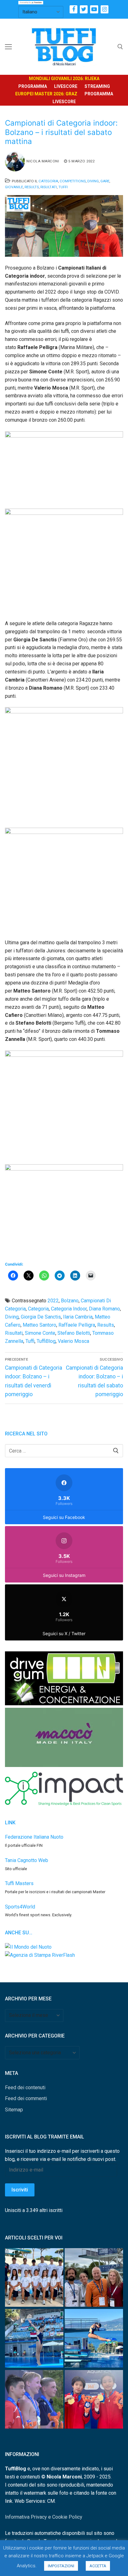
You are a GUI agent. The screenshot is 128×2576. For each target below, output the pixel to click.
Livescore (66, 86)
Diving (93, 181)
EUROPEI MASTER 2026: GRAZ (46, 94)
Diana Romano (104, 1309)
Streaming (97, 86)
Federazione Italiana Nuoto (34, 1837)
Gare (105, 181)
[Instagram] (105, 9)
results (106, 1325)
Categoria (48, 181)
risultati (14, 1333)
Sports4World (20, 1907)
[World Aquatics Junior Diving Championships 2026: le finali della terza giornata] (34, 2401)
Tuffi (63, 187)
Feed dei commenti (26, 2098)
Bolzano (70, 1301)
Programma (33, 86)
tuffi (30, 1341)
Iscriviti (20, 2190)
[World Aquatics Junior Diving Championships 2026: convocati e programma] (34, 2279)
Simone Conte (40, 1333)
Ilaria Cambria (78, 1317)
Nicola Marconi (43, 161)
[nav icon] (8, 47)
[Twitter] (84, 9)
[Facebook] (73, 9)
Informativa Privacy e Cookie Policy (44, 2517)
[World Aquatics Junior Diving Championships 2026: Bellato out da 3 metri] (94, 2339)
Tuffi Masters (19, 1883)
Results (32, 187)
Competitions (73, 181)
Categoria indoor (69, 1309)
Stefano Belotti (74, 1333)
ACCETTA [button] (98, 2566)
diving (12, 1317)
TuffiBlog (46, 1341)
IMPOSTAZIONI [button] (61, 2566)
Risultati (49, 187)
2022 (53, 1301)
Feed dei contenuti (25, 2088)
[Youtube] (94, 9)
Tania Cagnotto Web (27, 1860)
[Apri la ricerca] (120, 47)
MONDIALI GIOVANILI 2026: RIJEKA (64, 79)
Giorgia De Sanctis (41, 1317)
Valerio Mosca (73, 1341)
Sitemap (14, 2110)
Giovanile (14, 187)
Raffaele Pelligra (77, 1325)
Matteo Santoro (39, 1325)
